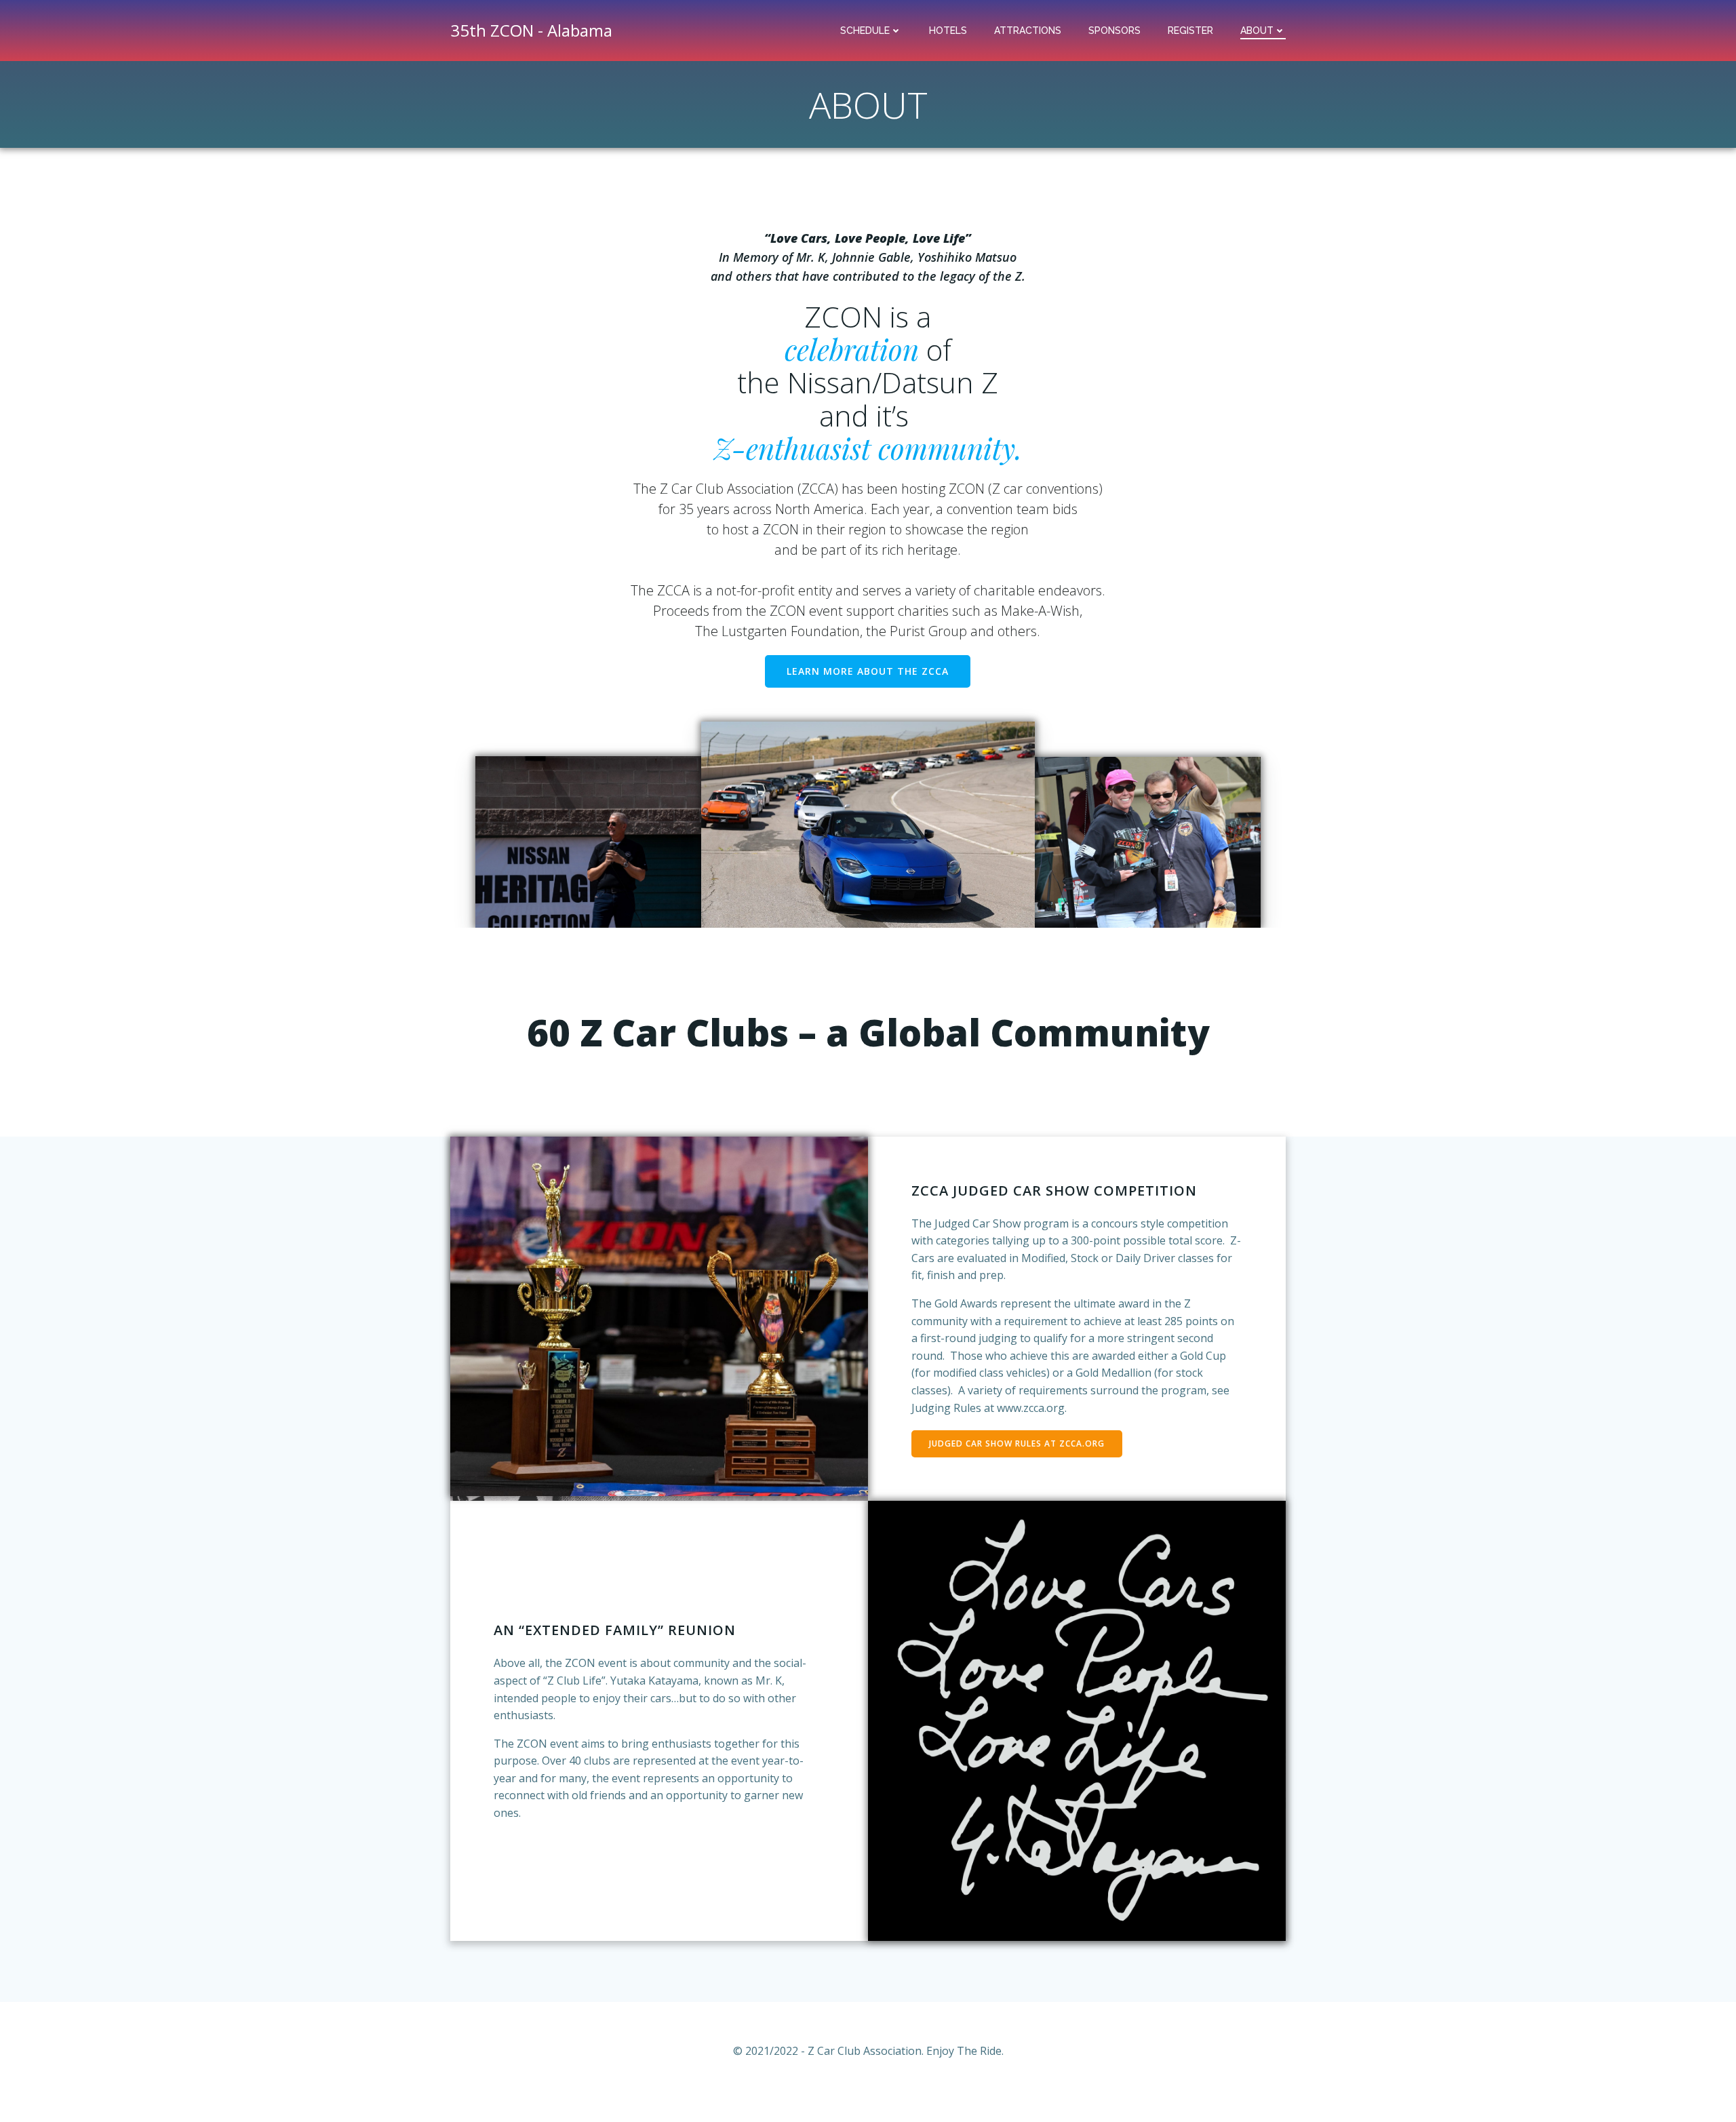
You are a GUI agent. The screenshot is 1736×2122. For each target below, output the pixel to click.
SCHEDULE (865, 31)
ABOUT (1257, 31)
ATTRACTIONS (1028, 31)
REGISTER (1190, 31)
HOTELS (948, 31)
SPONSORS (1114, 31)
